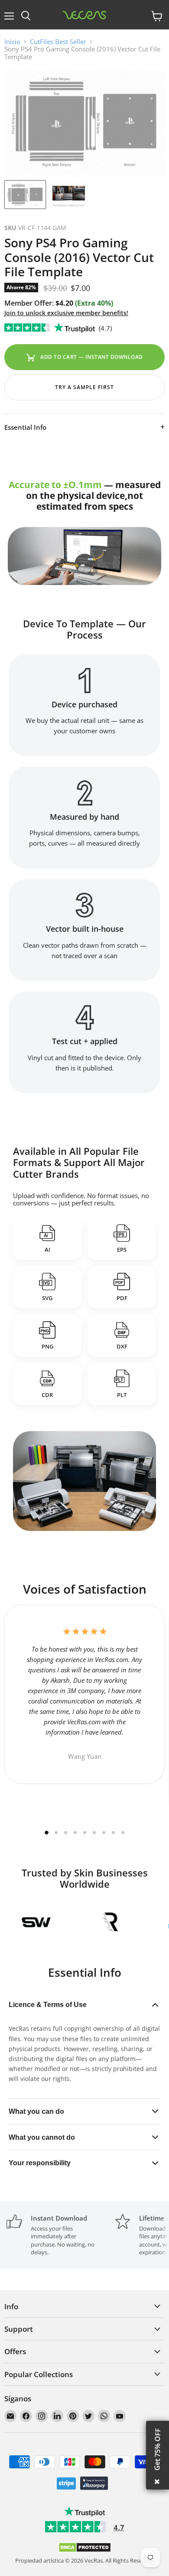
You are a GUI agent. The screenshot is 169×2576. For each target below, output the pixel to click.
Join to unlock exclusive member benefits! (66, 313)
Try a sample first (84, 387)
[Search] (26, 16)
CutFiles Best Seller (58, 42)
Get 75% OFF (157, 2449)
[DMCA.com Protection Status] (85, 2550)
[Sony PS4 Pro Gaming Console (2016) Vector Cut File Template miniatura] (68, 195)
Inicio (12, 42)
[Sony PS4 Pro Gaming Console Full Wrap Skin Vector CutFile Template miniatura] (25, 195)
